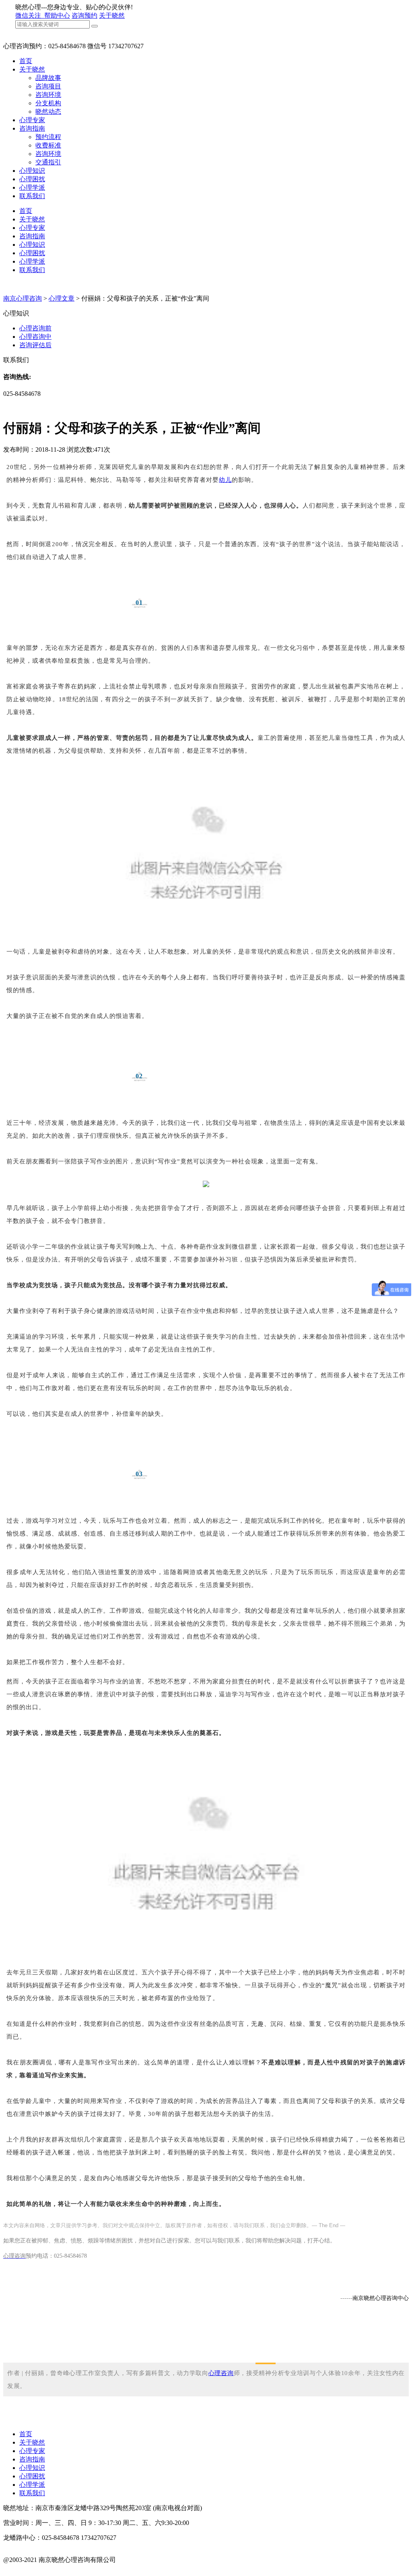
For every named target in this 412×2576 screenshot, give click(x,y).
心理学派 (32, 187)
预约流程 (48, 137)
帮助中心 (57, 15)
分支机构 (48, 103)
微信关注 (29, 15)
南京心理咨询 (23, 298)
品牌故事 (48, 78)
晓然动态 (48, 112)
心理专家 (32, 120)
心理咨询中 (35, 337)
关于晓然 (112, 15)
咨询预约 (84, 15)
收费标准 (48, 145)
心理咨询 (221, 2373)
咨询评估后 (35, 345)
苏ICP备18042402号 (31, 2568)
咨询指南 (32, 128)
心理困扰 (32, 179)
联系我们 (32, 196)
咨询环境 (48, 95)
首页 (26, 61)
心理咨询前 (35, 328)
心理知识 (32, 171)
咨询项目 (48, 86)
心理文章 (62, 298)
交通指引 (48, 162)
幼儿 (225, 480)
